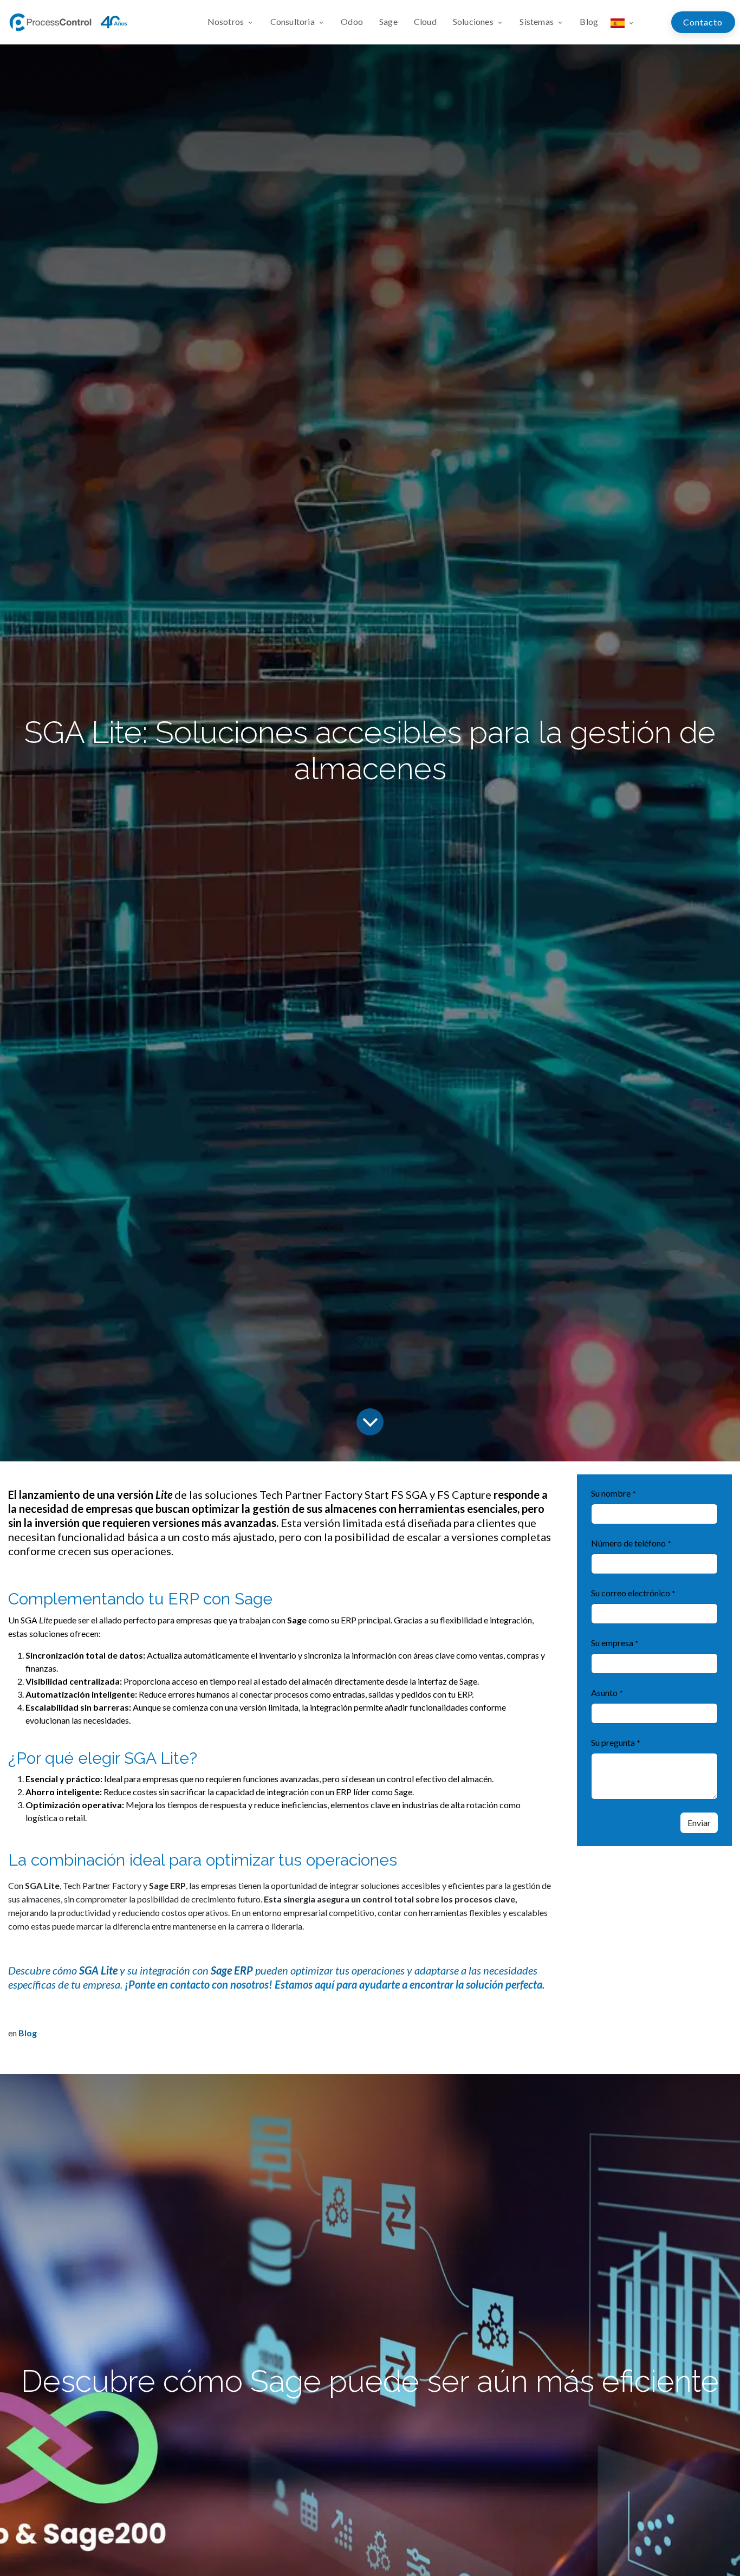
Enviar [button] (699, 1823)
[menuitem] (235, 22)
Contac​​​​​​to (703, 22)
